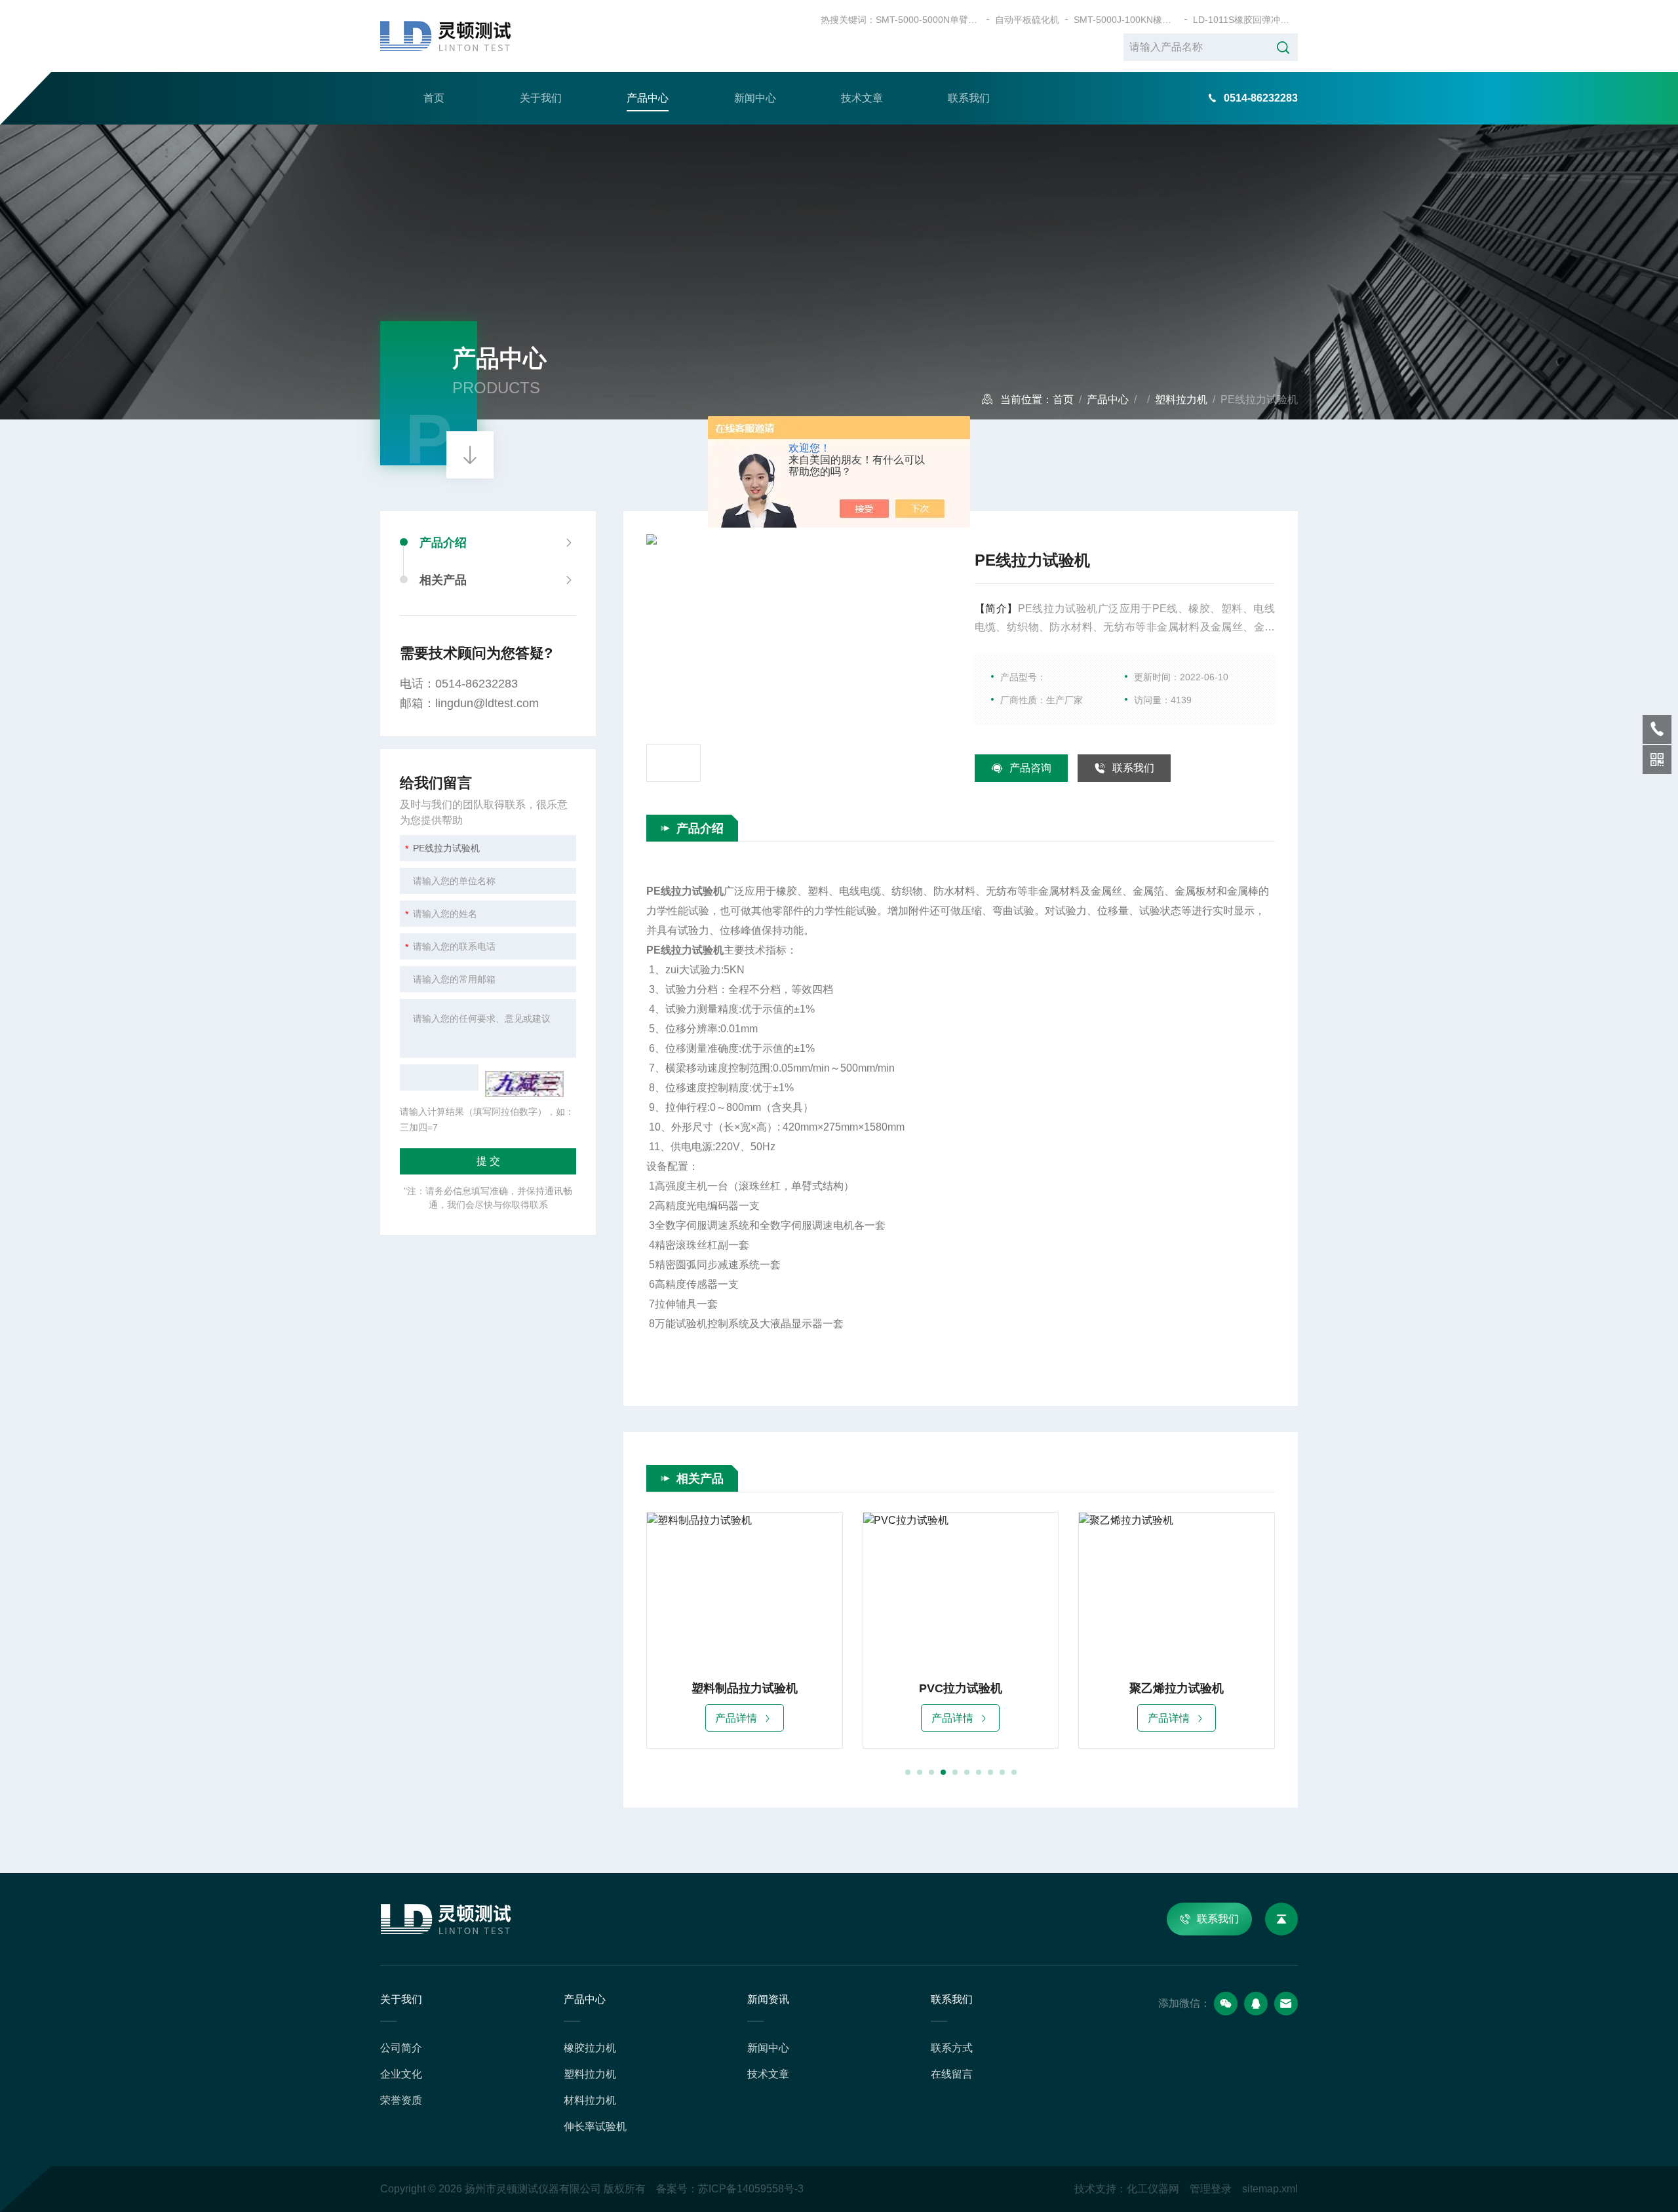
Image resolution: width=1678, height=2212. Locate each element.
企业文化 (401, 2074)
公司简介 (401, 2048)
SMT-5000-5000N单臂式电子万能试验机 (928, 20)
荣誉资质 (401, 2100)
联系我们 (969, 98)
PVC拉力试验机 (961, 1688)
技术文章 (862, 98)
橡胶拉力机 (590, 2048)
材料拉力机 (590, 2100)
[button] (908, 1772)
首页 (434, 98)
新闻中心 (755, 98)
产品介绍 (443, 543)
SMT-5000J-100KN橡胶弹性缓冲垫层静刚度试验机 (1126, 20)
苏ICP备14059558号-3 (751, 2189)
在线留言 (952, 2074)
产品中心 (648, 98)
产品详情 (736, 1718)
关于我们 (541, 98)
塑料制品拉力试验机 (745, 1688)
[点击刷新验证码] (524, 1084)
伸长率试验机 (595, 2126)
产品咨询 (1030, 768)
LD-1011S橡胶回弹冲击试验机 (1245, 20)
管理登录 (1211, 2189)
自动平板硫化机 (1027, 20)
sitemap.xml (1270, 2189)
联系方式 (952, 2048)
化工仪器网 (1153, 2189)
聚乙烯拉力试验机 (1177, 1688)
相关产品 (443, 580)
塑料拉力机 (1181, 399)
